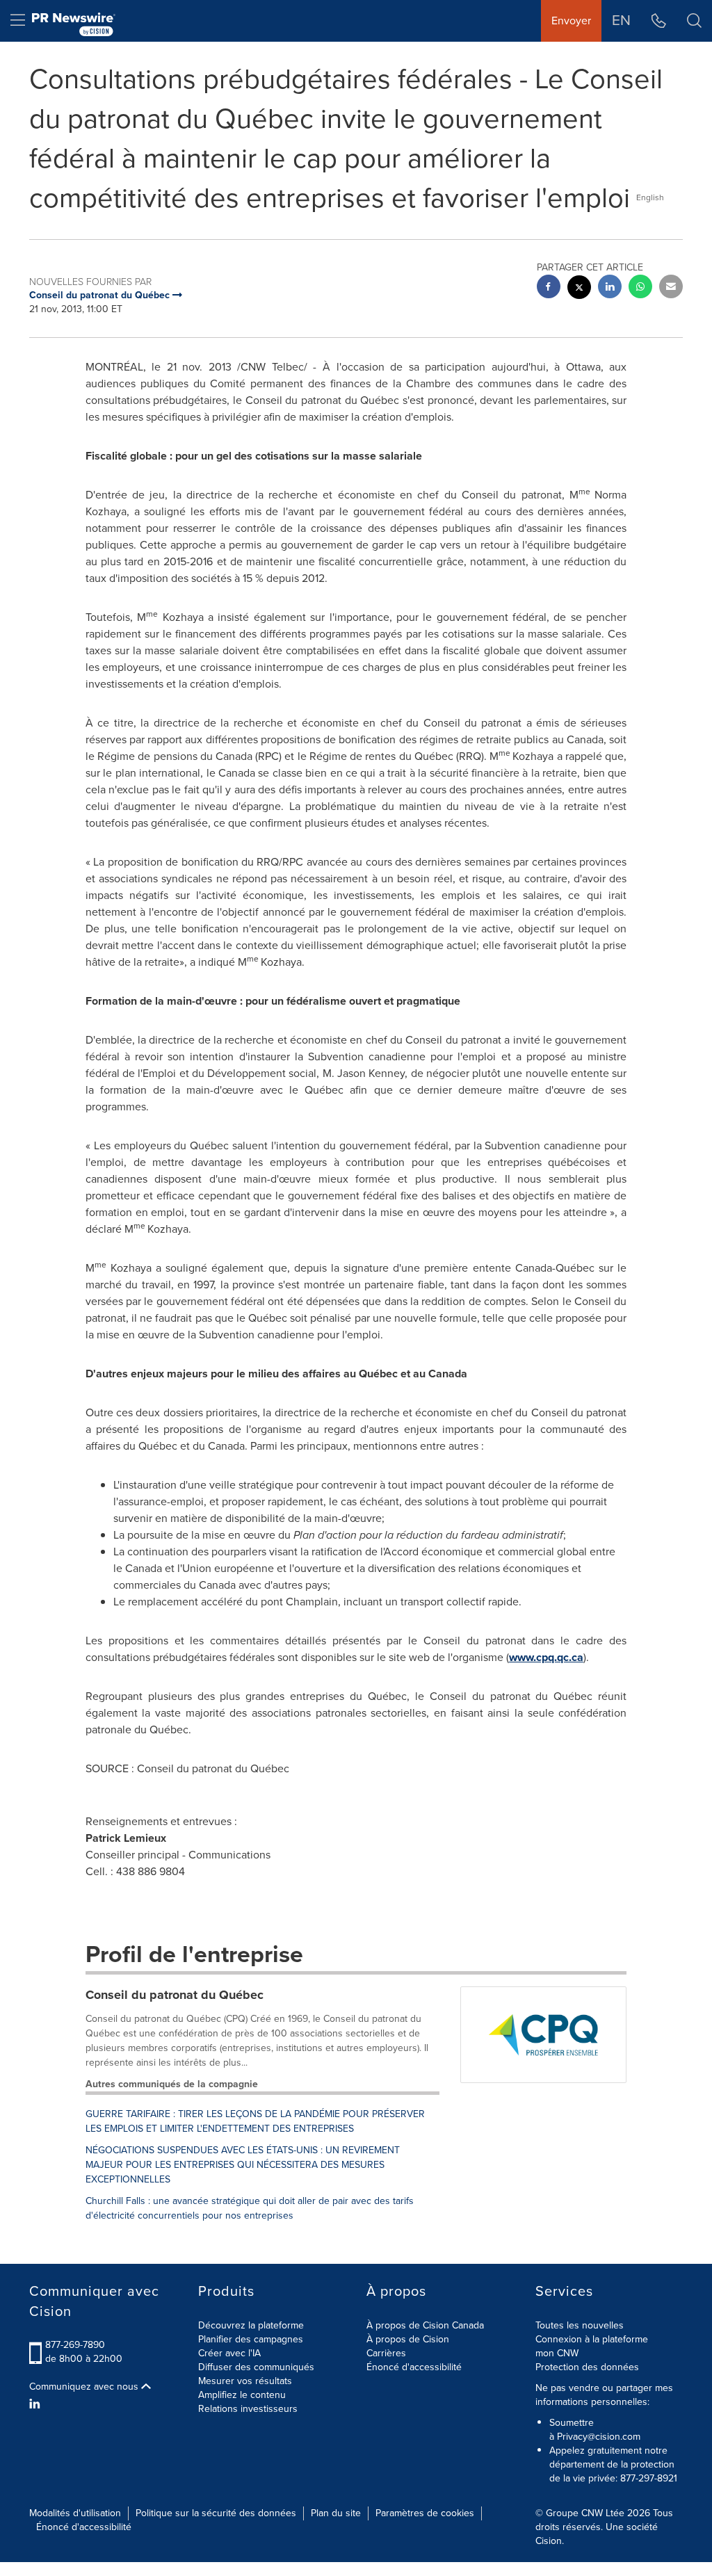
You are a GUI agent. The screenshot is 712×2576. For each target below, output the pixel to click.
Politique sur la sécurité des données (216, 2513)
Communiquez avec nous (85, 2387)
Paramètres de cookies (425, 2513)
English (650, 197)
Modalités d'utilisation (75, 2513)
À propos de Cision (408, 2339)
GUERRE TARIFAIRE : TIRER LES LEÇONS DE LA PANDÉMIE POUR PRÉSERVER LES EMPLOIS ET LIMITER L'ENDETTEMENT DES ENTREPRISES (255, 2121)
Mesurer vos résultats (245, 2381)
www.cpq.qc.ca (546, 1657)
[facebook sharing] (549, 288)
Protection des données (587, 2367)
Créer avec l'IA (229, 2353)
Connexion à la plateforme (592, 2339)
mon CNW (557, 2353)
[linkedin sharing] (610, 288)
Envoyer (571, 21)
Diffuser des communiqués (256, 2367)
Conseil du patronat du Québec (175, 1995)
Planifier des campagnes (251, 2339)
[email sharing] (671, 288)
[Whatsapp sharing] (640, 288)
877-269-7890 (75, 2345)
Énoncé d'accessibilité (414, 2367)
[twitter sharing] (579, 289)
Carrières (386, 2353)
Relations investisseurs (248, 2409)
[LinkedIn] (37, 2404)
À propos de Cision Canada (425, 2325)
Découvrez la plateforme (251, 2325)
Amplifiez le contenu (242, 2395)
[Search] (694, 21)
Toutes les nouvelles (580, 2325)
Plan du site (336, 2513)
